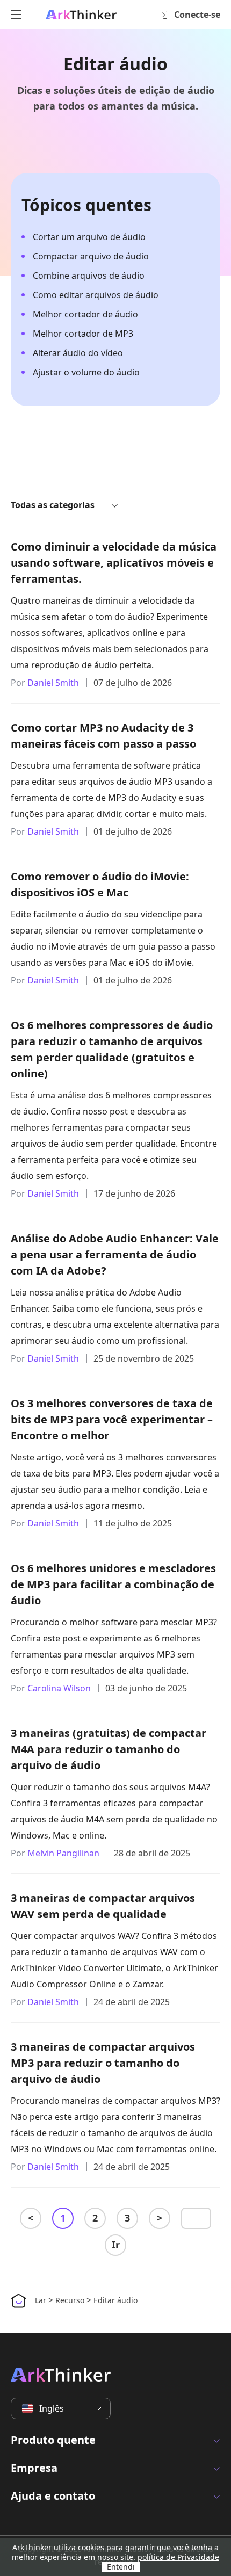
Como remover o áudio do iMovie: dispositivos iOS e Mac (100, 884)
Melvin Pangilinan (63, 1853)
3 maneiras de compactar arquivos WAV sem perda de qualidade (103, 1906)
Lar (41, 2300)
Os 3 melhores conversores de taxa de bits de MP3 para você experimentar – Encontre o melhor (112, 1419)
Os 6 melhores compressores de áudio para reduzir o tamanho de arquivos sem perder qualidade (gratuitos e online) (112, 1049)
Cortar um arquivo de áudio (89, 237)
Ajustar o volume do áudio (86, 372)
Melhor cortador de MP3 (83, 334)
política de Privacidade (178, 2557)
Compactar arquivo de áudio (91, 256)
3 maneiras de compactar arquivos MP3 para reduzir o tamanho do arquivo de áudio (103, 2063)
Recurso (70, 2300)
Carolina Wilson (59, 1688)
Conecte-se (197, 15)
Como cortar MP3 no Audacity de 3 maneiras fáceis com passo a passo (103, 736)
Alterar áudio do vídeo (78, 353)
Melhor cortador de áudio (85, 314)
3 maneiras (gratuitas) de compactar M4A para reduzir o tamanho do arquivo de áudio (109, 1749)
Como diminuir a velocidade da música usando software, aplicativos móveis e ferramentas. (114, 563)
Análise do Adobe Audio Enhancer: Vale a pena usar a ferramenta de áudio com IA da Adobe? (115, 1254)
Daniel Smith (53, 683)
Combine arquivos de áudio (89, 276)
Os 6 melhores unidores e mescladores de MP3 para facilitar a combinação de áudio (113, 1584)
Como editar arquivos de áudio (96, 295)
